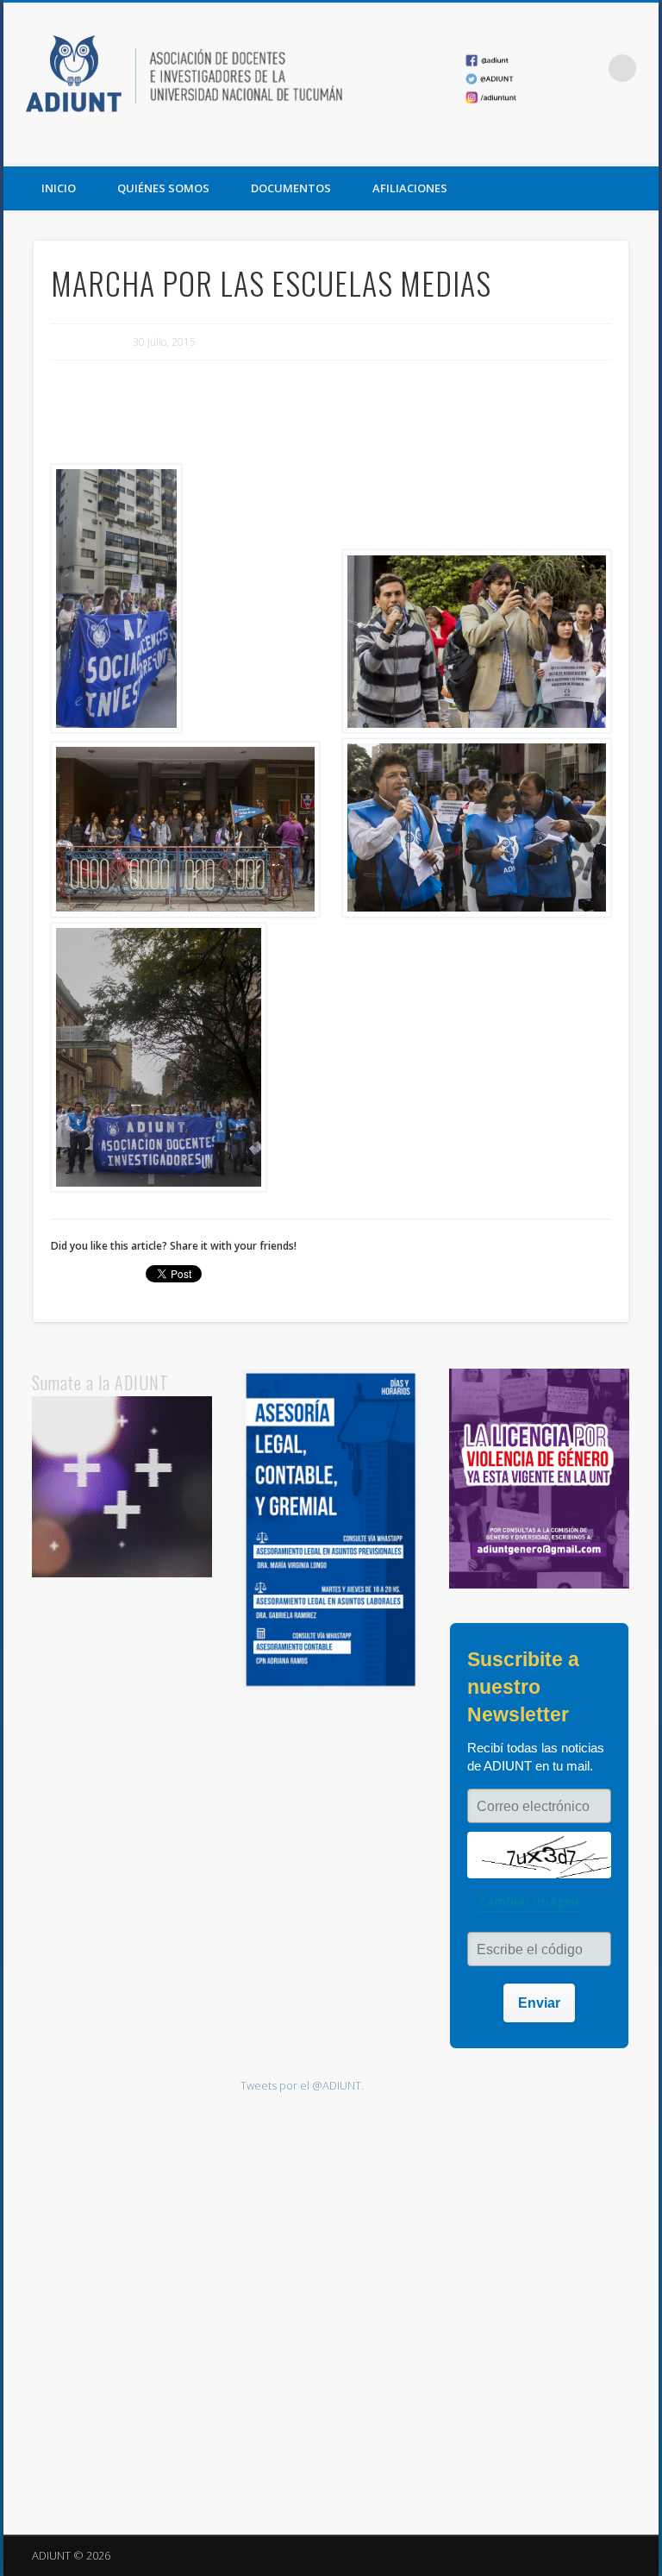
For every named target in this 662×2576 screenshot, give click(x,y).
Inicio (59, 188)
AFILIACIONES (410, 188)
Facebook (569, 147)
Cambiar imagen (529, 1901)
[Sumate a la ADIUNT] (122, 1573)
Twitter (604, 147)
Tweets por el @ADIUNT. (302, 2085)
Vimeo (640, 147)
